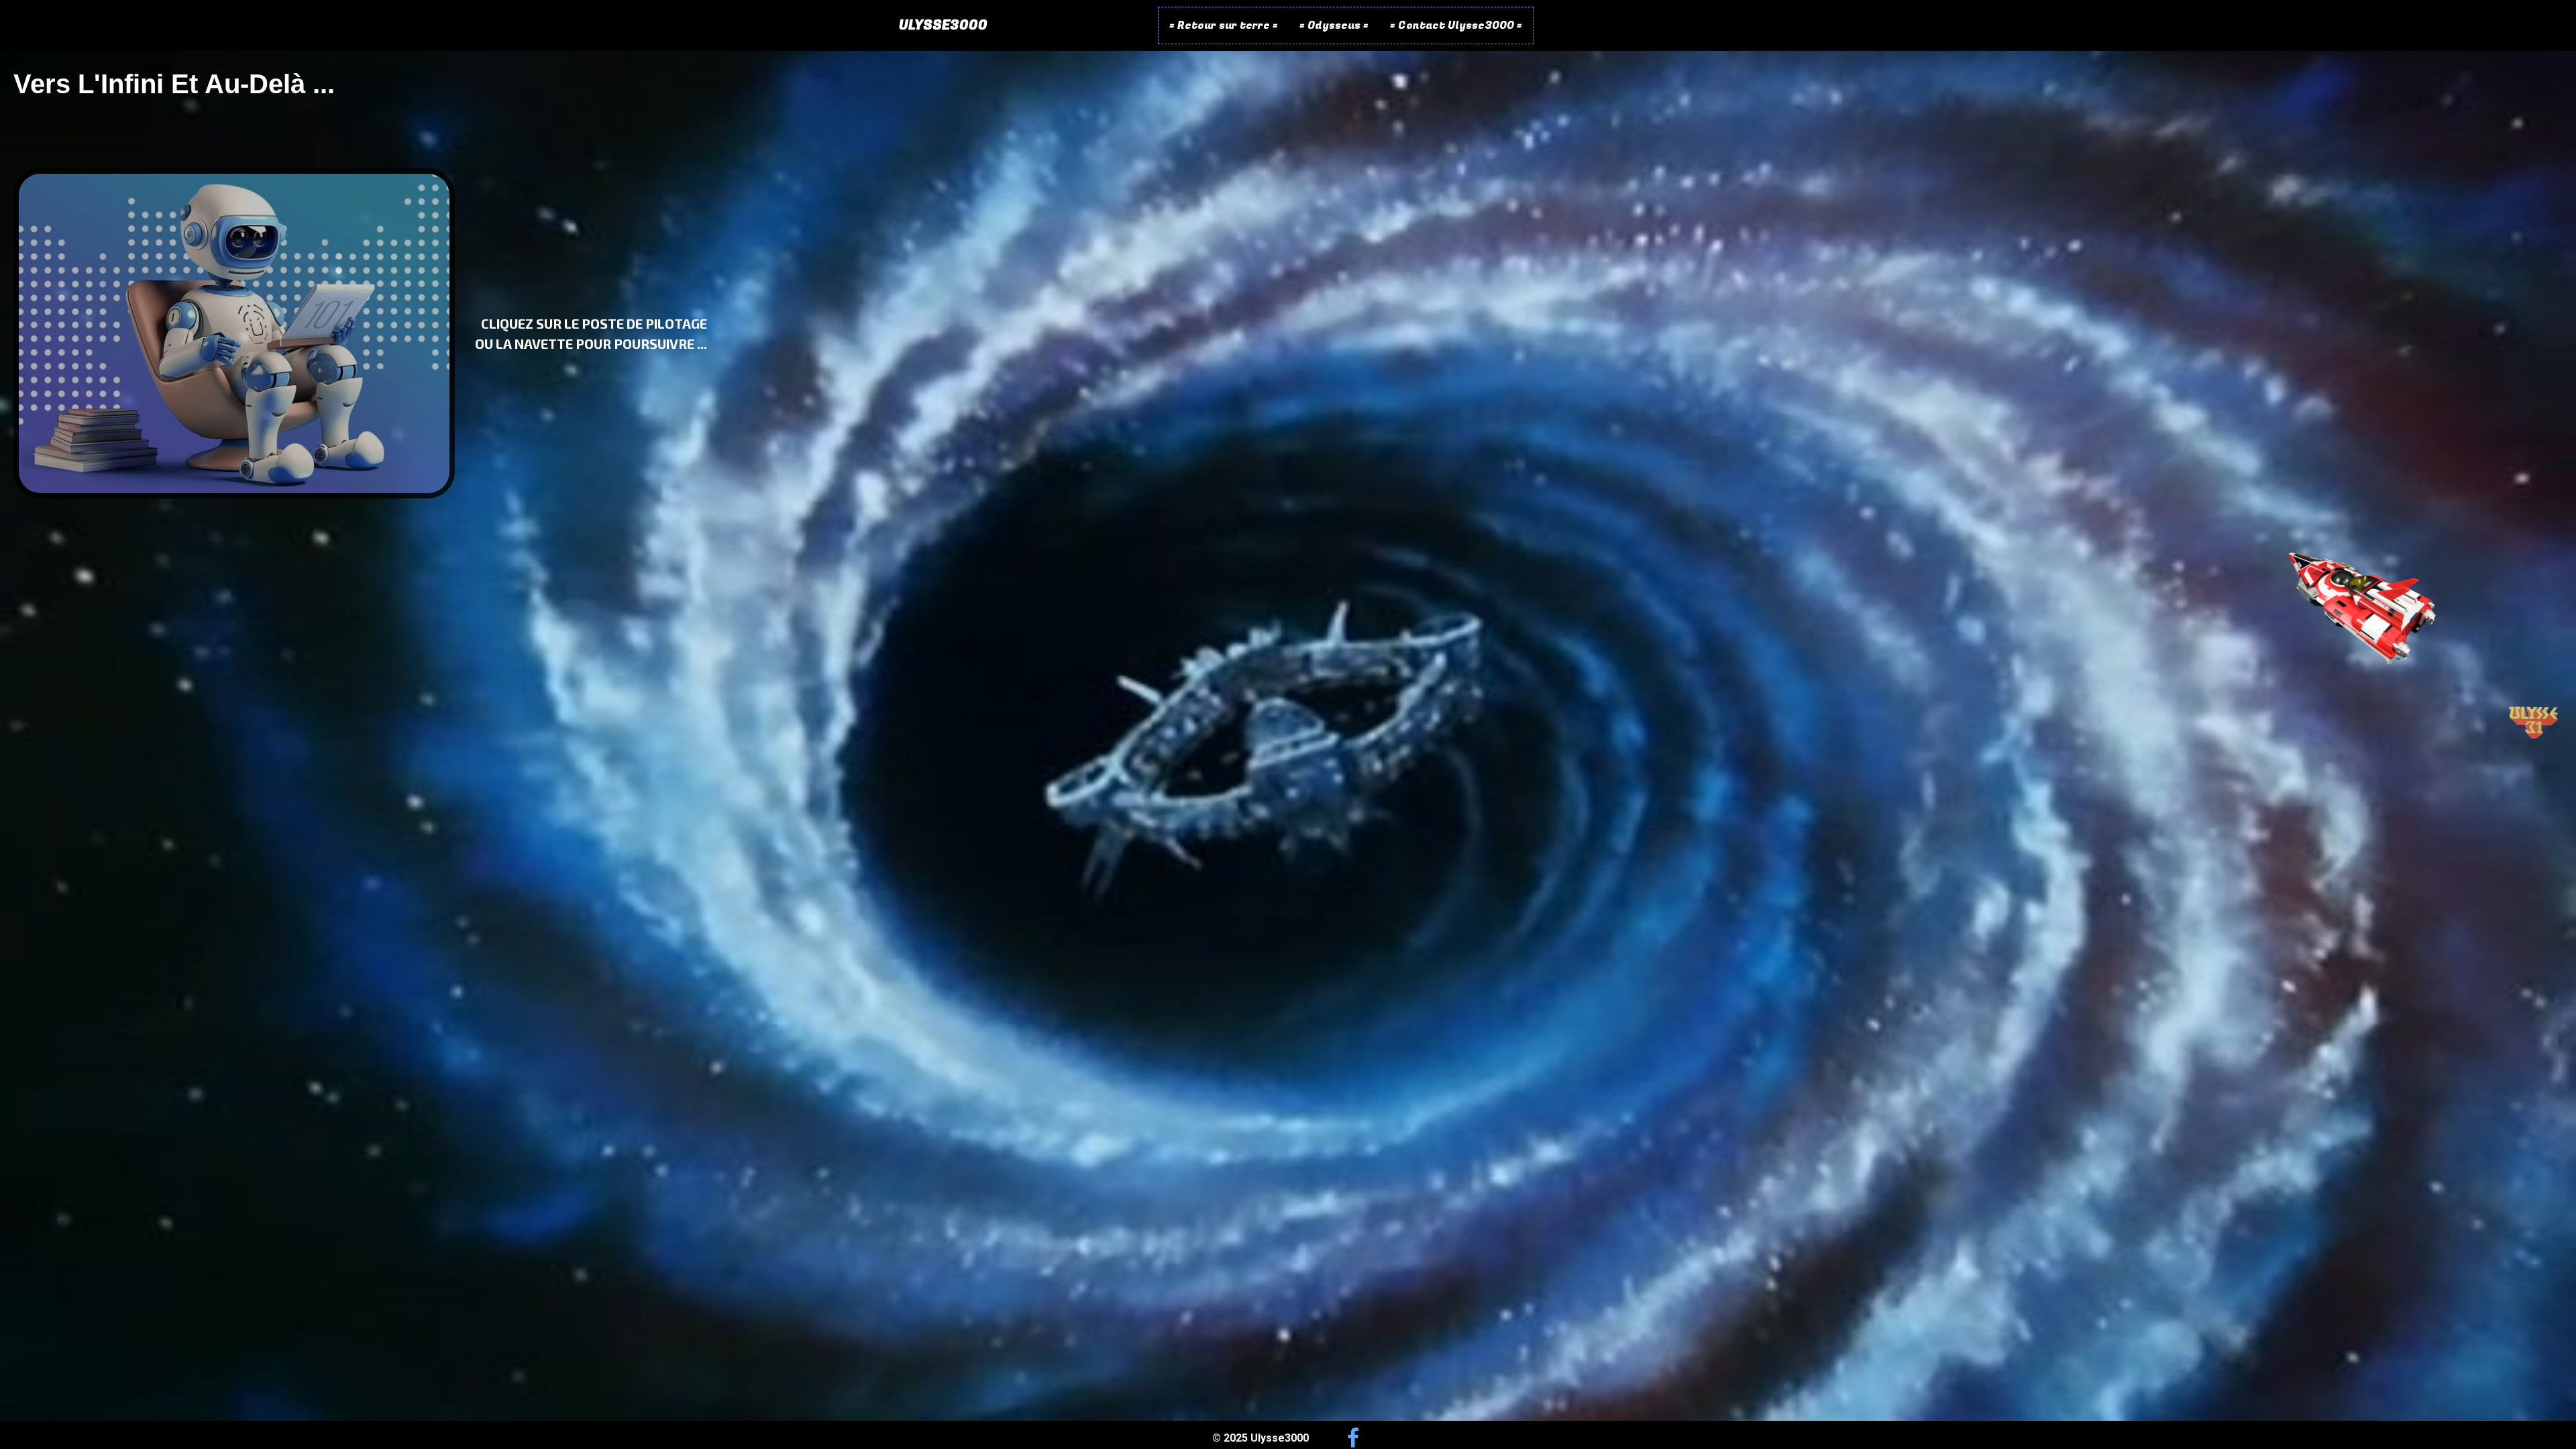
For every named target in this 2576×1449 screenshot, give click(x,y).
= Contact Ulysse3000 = (1456, 25)
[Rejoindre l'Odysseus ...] (2362, 605)
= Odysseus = (1334, 25)
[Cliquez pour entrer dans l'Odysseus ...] (234, 333)
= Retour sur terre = (1224, 25)
